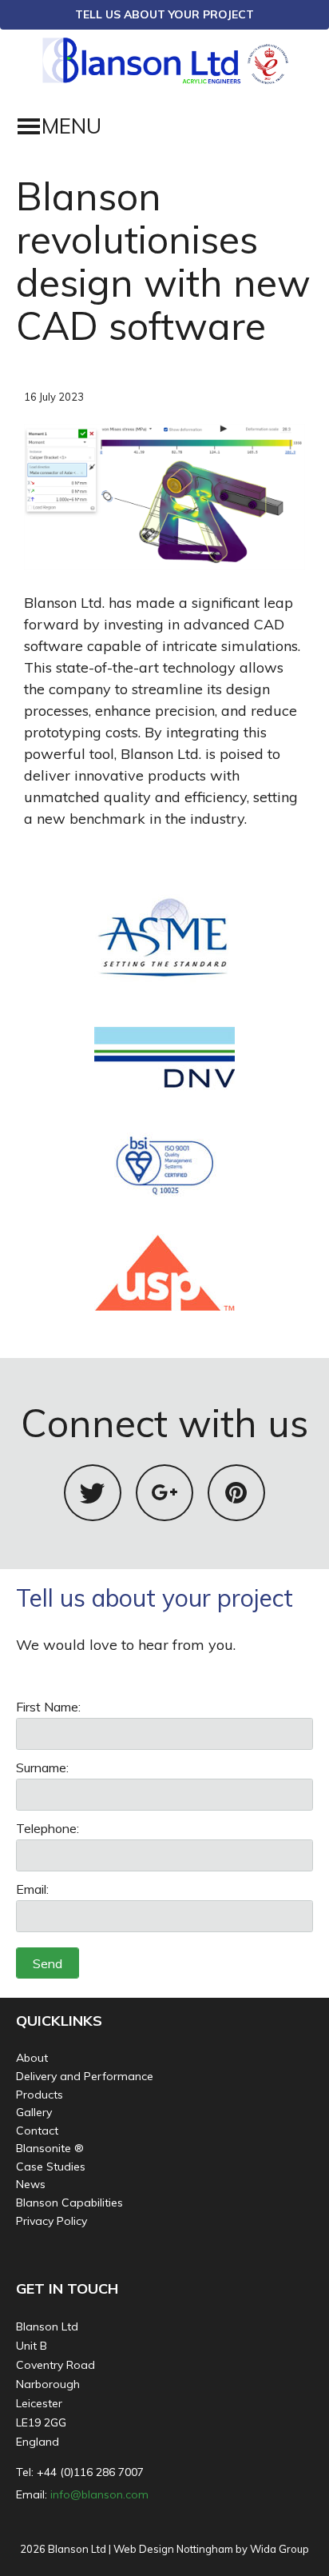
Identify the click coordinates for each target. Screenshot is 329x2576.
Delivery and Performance (85, 2076)
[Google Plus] (164, 1493)
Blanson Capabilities (69, 2203)
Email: (32, 1889)
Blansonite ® (50, 2148)
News (31, 2184)
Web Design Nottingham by (180, 2549)
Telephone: (48, 1828)
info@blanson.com (99, 2494)
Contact (37, 2131)
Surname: (42, 1767)
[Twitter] (93, 1493)
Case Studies (51, 2167)
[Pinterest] (236, 1493)
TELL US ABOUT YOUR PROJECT (164, 14)
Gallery (34, 2112)
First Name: (48, 1707)
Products (40, 2095)
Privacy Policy (52, 2221)
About (32, 2058)
